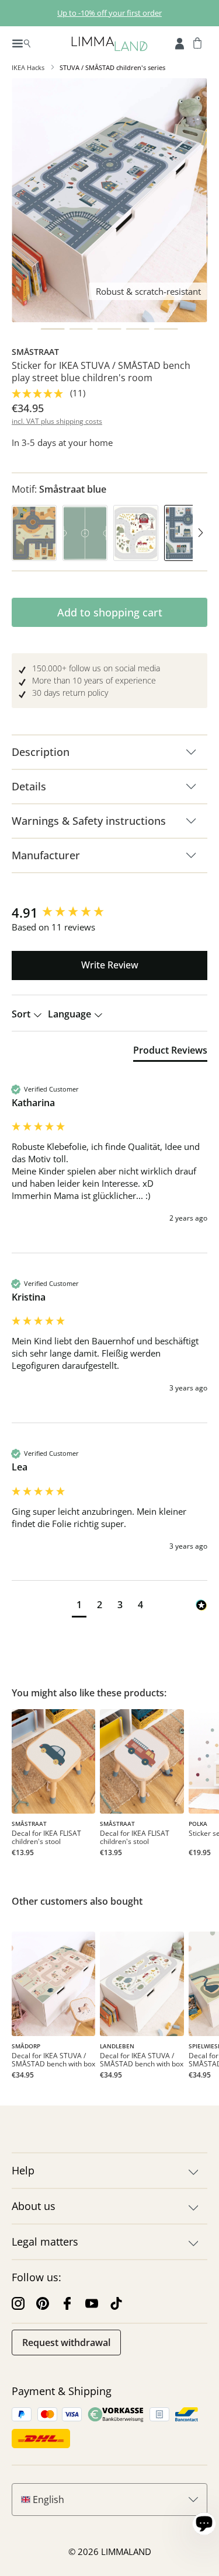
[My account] (180, 43)
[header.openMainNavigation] (21, 43)
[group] (109, 913)
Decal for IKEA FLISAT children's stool (46, 1838)
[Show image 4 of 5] (138, 329)
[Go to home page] (109, 43)
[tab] (170, 1052)
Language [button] (71, 1014)
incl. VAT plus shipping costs (57, 421)
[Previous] (19, 534)
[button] (79, 1606)
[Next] (200, 534)
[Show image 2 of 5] (81, 329)
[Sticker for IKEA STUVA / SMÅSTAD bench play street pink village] (53, 1984)
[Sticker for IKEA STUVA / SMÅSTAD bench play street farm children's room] (142, 1984)
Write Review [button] (110, 965)
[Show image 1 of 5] (53, 329)
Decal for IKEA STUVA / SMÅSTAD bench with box (53, 2060)
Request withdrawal (66, 2343)
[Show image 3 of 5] (109, 329)
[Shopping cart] (197, 43)
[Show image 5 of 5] (166, 329)
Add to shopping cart (110, 612)
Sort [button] (22, 1014)
